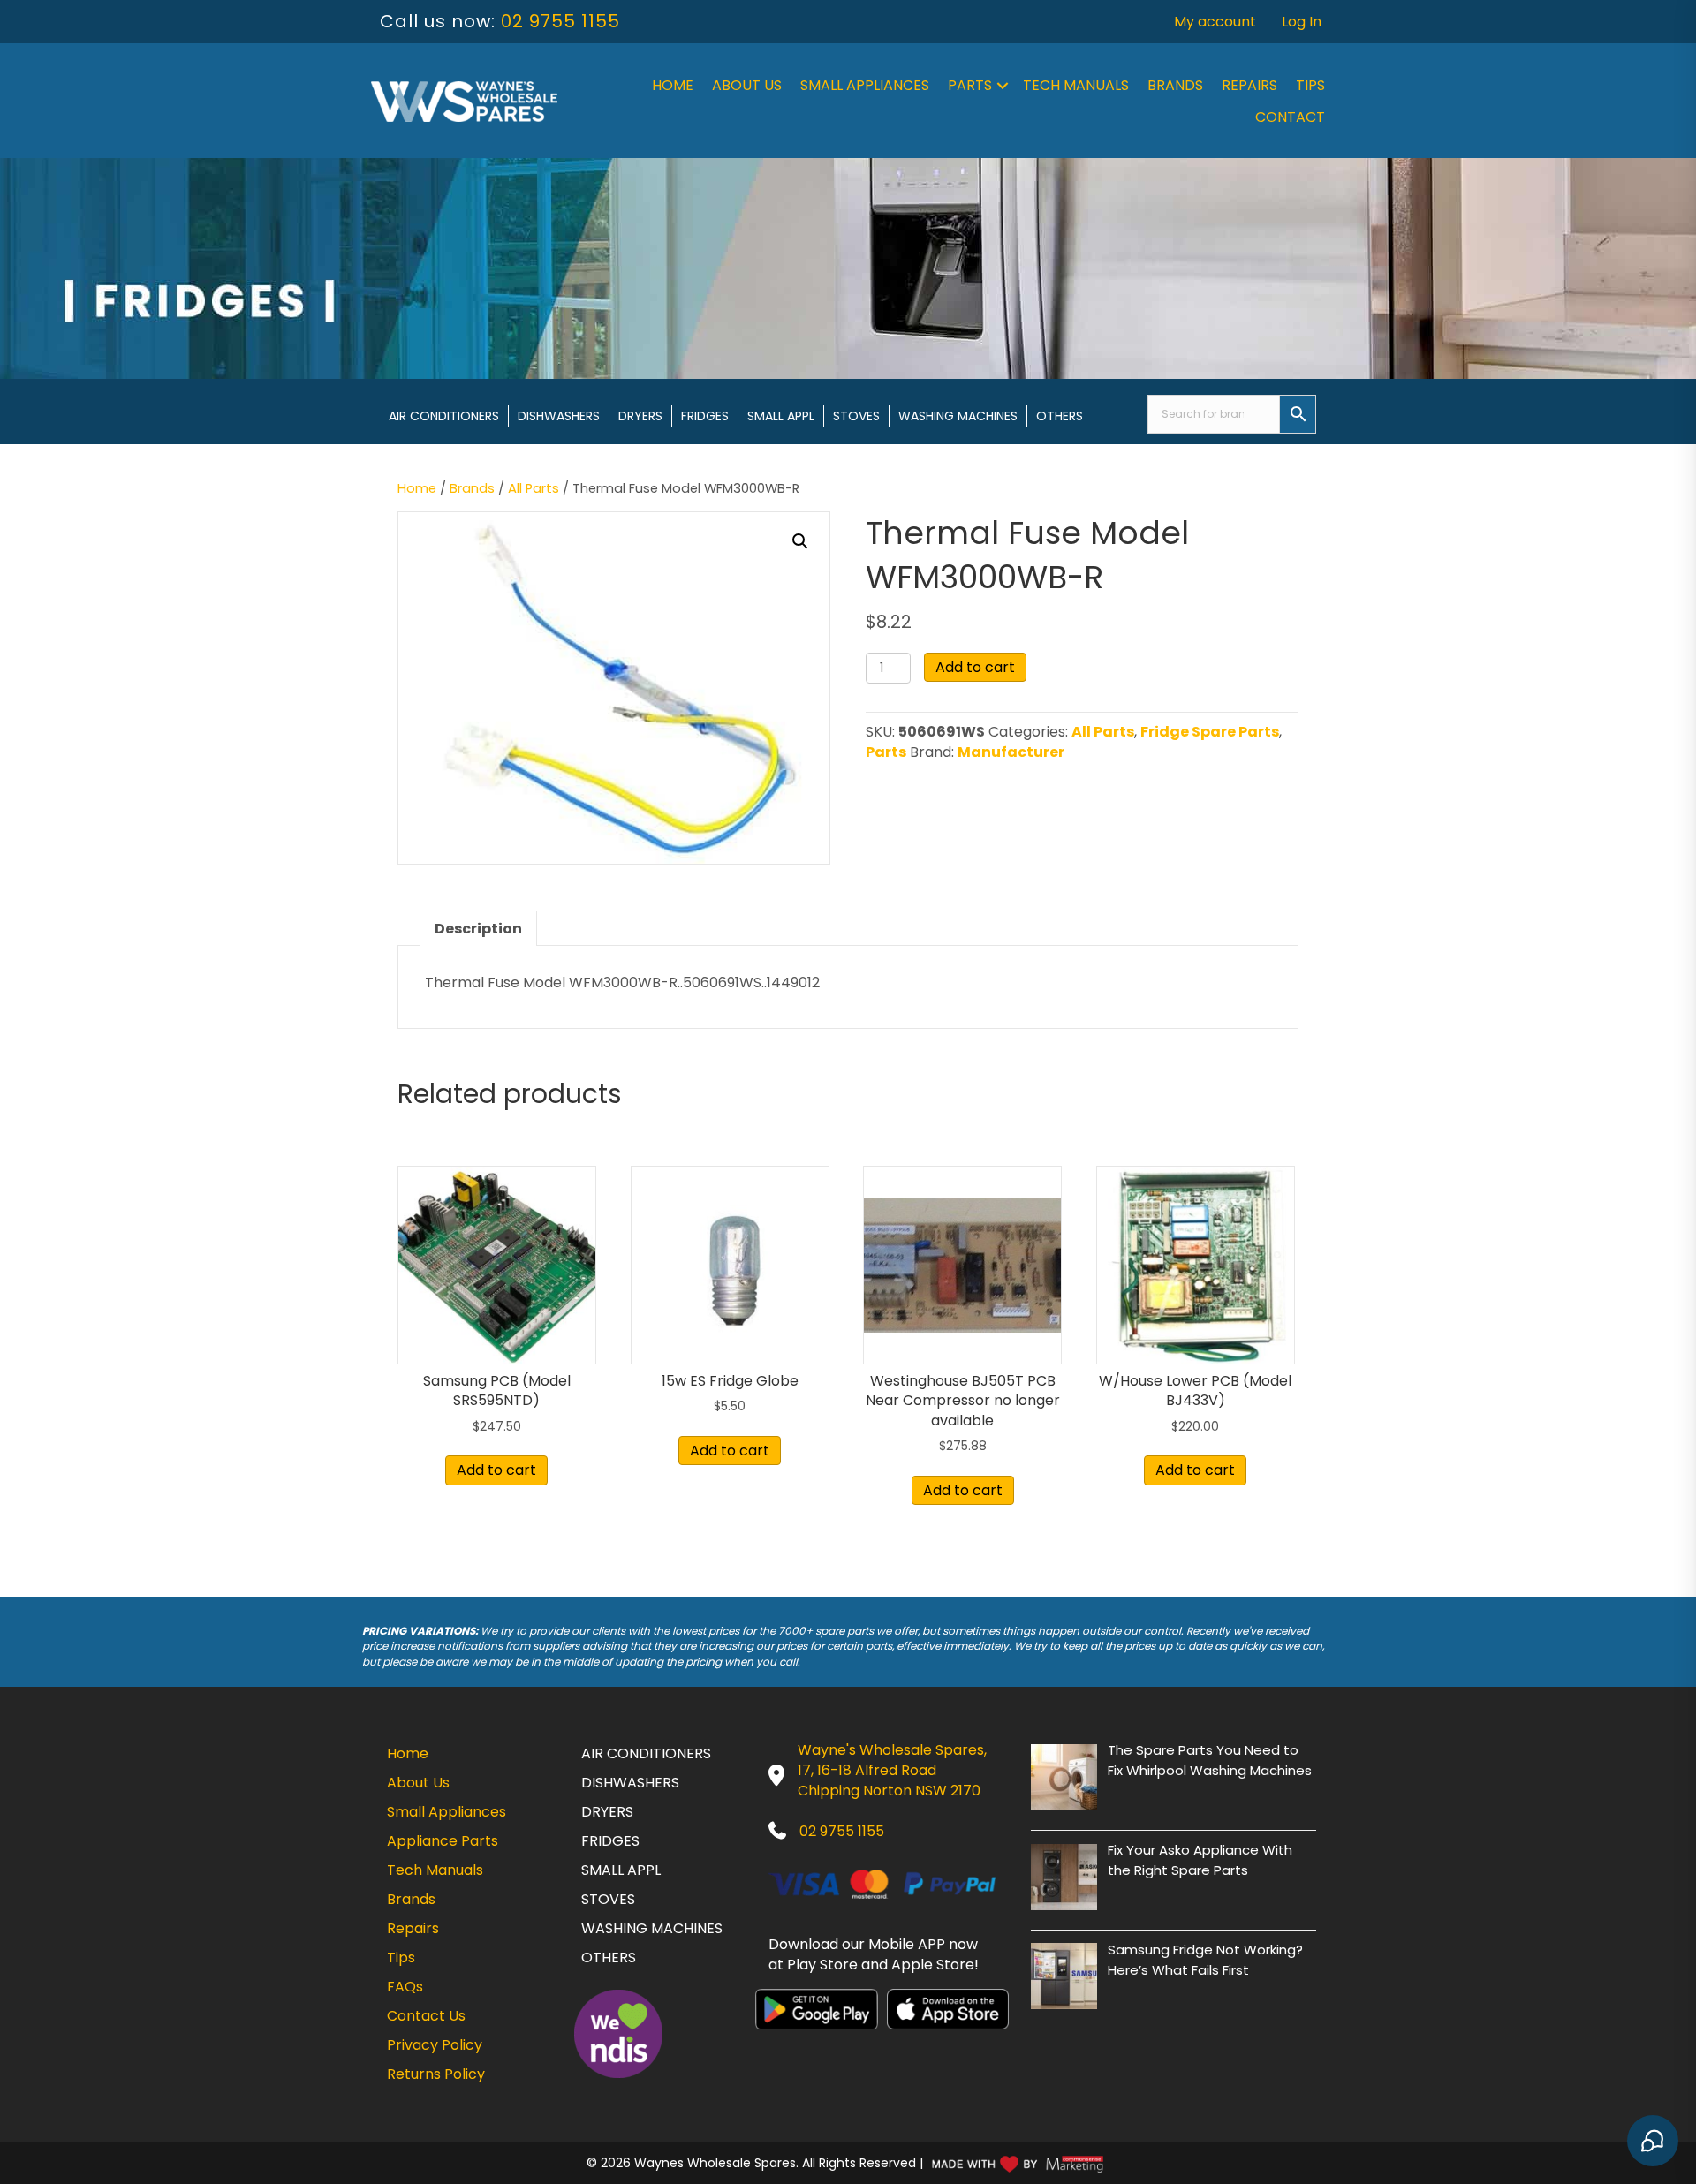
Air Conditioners (444, 416)
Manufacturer (1011, 752)
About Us (747, 85)
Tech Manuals (1076, 85)
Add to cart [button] (496, 1470)
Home (673, 85)
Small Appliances (865, 85)
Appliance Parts (443, 1841)
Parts (970, 85)
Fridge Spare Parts (1210, 732)
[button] (1003, 86)
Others (1060, 416)
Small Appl (781, 416)
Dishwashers (559, 416)
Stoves (856, 416)
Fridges (705, 416)
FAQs (405, 1987)
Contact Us (426, 2016)
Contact (1290, 117)
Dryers (640, 416)
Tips (1310, 85)
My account (1215, 22)
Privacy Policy (435, 2045)
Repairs (1249, 85)
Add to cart (975, 667)
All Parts (534, 488)
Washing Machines (958, 416)
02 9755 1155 (560, 21)
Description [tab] (478, 929)
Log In (1302, 22)
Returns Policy (436, 2074)
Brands (1175, 85)
